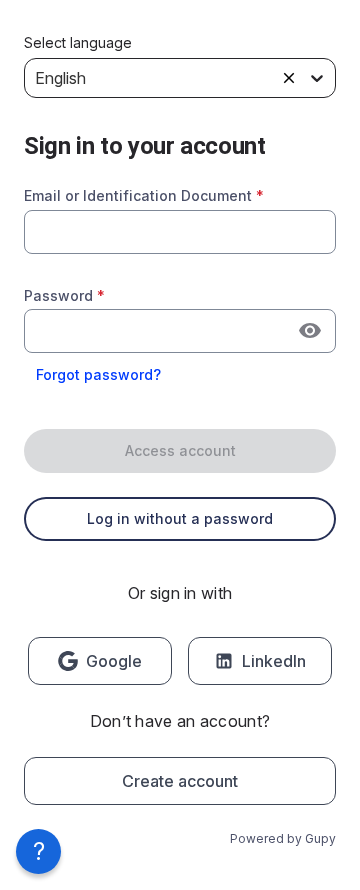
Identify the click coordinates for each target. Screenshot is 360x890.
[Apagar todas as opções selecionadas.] (289, 78)
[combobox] (180, 232)
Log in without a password (180, 518)
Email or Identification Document (144, 195)
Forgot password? (98, 374)
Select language (78, 43)
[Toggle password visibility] (310, 331)
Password (64, 295)
